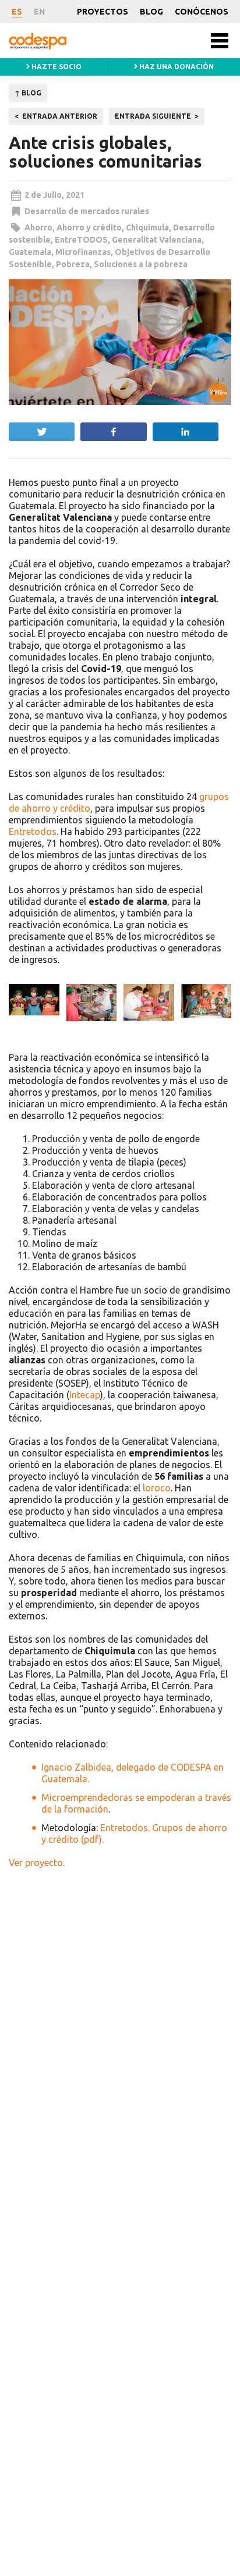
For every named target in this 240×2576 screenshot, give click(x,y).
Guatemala (30, 252)
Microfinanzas (83, 252)
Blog (151, 12)
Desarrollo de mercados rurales (87, 211)
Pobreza (73, 264)
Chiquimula (147, 228)
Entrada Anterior (60, 116)
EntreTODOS (81, 240)
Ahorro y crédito (89, 228)
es (17, 12)
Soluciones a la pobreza (141, 264)
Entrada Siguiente (153, 116)
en (39, 12)
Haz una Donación (176, 67)
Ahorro (38, 228)
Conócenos (202, 12)
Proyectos (103, 12)
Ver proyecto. (37, 1863)
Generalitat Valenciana (157, 240)
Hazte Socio (56, 67)
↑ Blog (28, 93)
